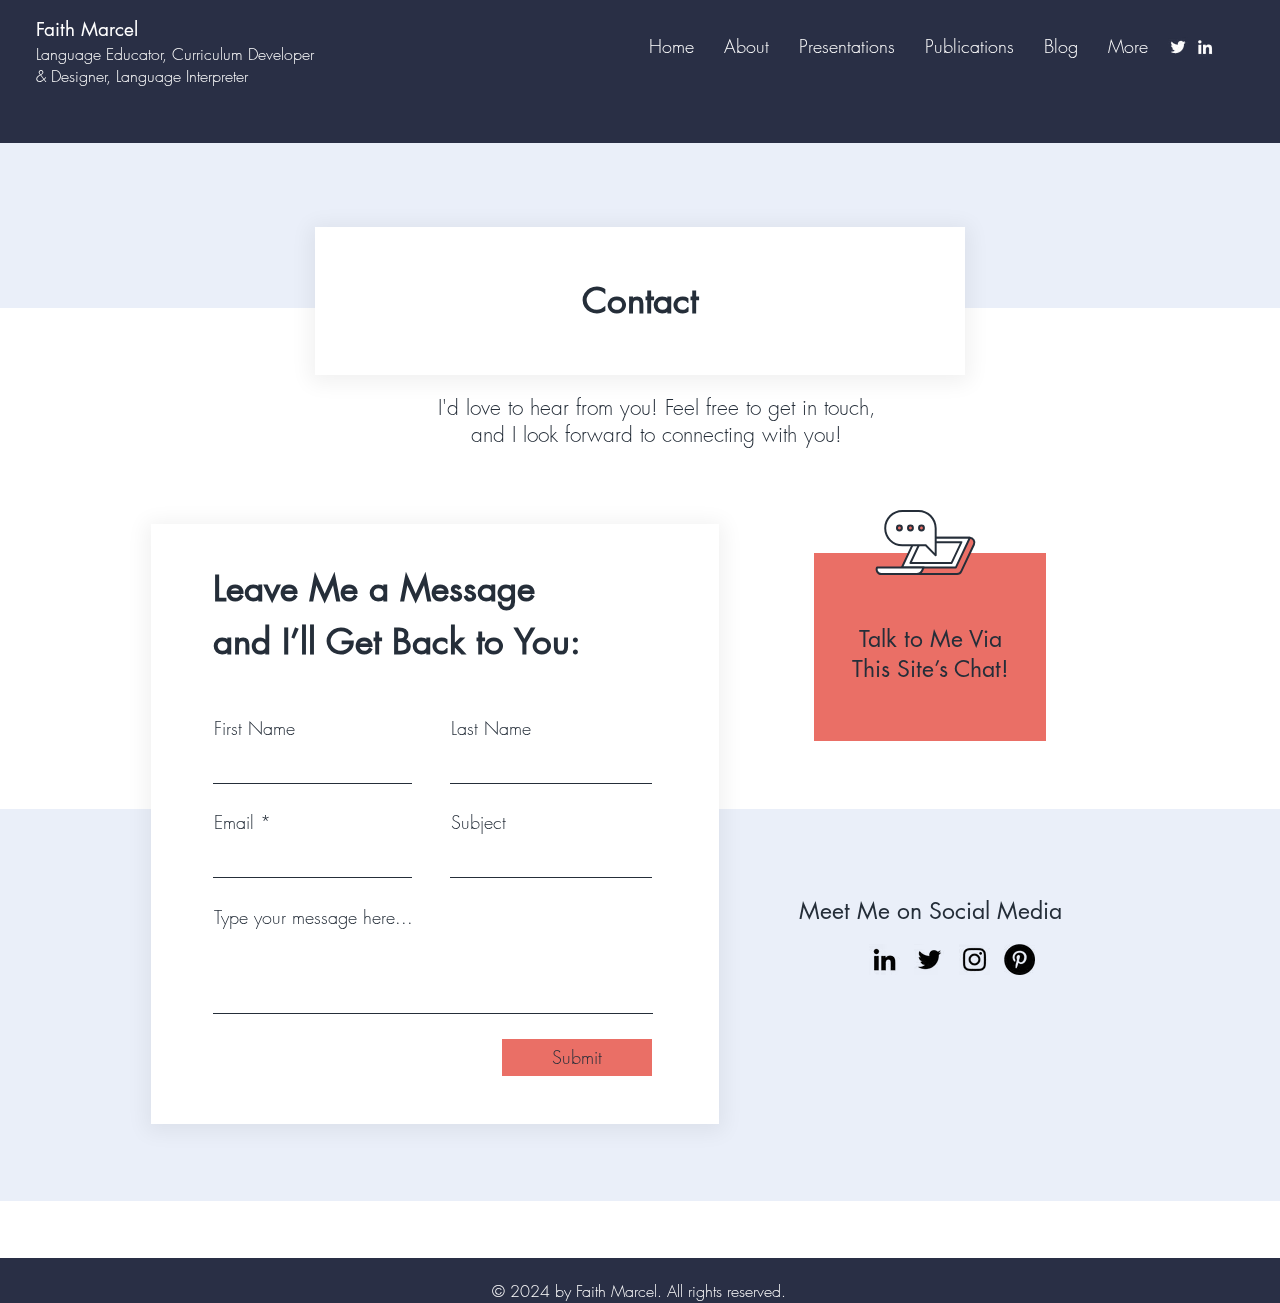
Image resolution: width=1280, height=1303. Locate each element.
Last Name (491, 728)
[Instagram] (974, 959)
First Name (254, 728)
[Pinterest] (1019, 959)
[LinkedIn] (1205, 47)
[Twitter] (1178, 47)
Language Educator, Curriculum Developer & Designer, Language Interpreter (175, 65)
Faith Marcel (87, 29)
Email (234, 822)
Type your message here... (313, 917)
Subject (478, 822)
